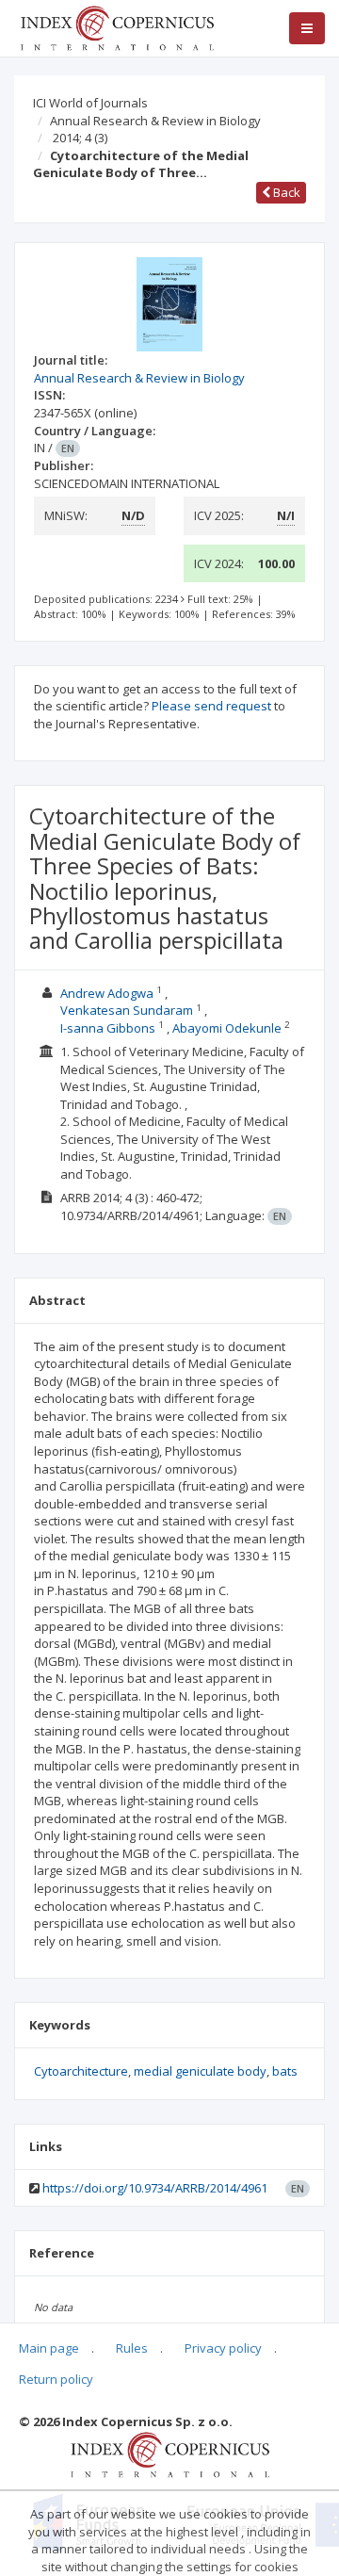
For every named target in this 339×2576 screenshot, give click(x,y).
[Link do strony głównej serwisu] (117, 26)
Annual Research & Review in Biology (155, 121)
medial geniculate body (200, 2071)
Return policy (56, 2379)
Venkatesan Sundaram (127, 1010)
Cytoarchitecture (81, 2071)
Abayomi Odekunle (227, 1028)
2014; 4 (80, 138)
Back (285, 192)
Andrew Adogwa (107, 993)
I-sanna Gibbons (108, 1028)
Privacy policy (223, 2348)
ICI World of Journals (90, 103)
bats (285, 2071)
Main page (49, 2348)
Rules (132, 2348)
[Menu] (307, 28)
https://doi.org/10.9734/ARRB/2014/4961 (155, 2188)
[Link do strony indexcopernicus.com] (170, 2454)
